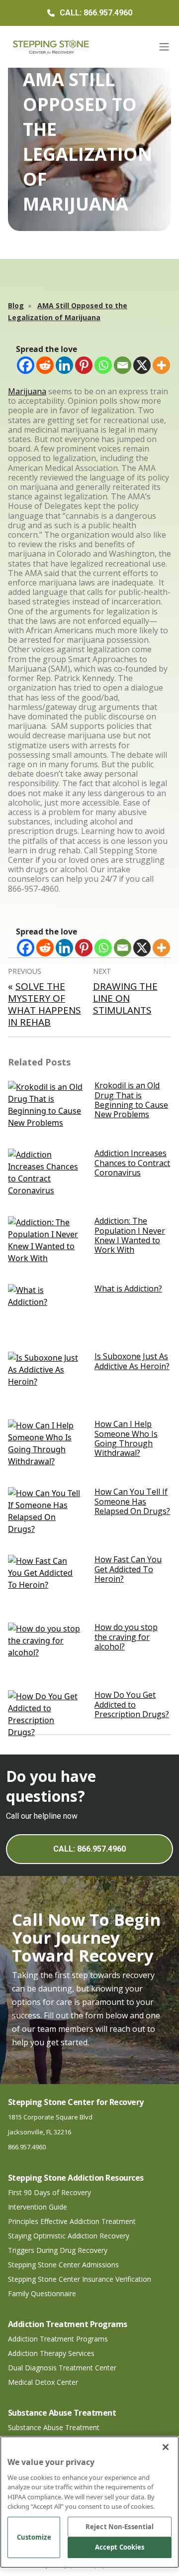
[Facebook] (26, 365)
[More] (161, 365)
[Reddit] (45, 365)
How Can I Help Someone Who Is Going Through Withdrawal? (126, 1438)
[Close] (166, 2447)
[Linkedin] (64, 365)
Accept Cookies (120, 2547)
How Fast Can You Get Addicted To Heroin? (128, 1569)
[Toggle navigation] (164, 47)
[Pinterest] (84, 365)
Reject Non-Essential (120, 2527)
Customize (34, 2537)
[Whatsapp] (103, 365)
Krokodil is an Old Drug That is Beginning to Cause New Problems (131, 1100)
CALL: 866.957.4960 (89, 1849)
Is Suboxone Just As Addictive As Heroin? (132, 1361)
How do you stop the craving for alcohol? (126, 1637)
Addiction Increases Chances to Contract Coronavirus (132, 1163)
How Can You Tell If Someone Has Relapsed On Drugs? (132, 1501)
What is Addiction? (128, 1288)
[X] (142, 365)
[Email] (123, 365)
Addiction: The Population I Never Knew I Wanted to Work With (130, 1235)
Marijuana (27, 391)
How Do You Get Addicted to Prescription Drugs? (132, 1704)
